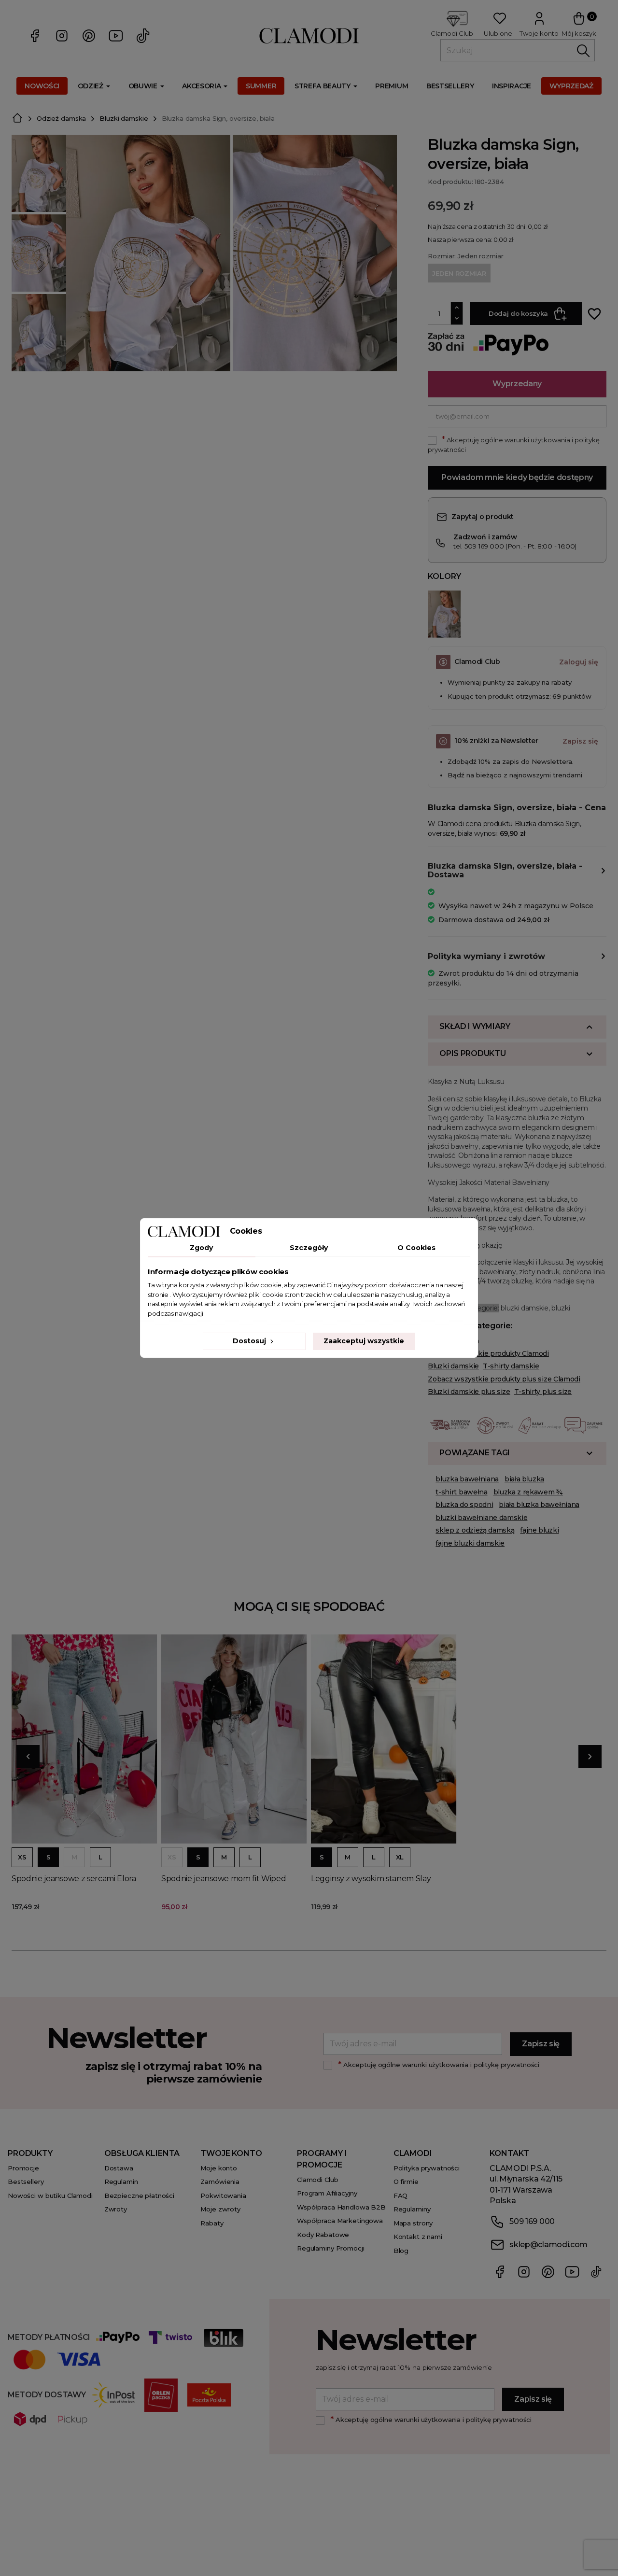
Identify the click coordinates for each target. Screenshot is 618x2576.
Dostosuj (250, 1341)
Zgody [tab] (201, 1248)
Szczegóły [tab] (309, 1248)
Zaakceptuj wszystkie (364, 1341)
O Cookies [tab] (416, 1248)
